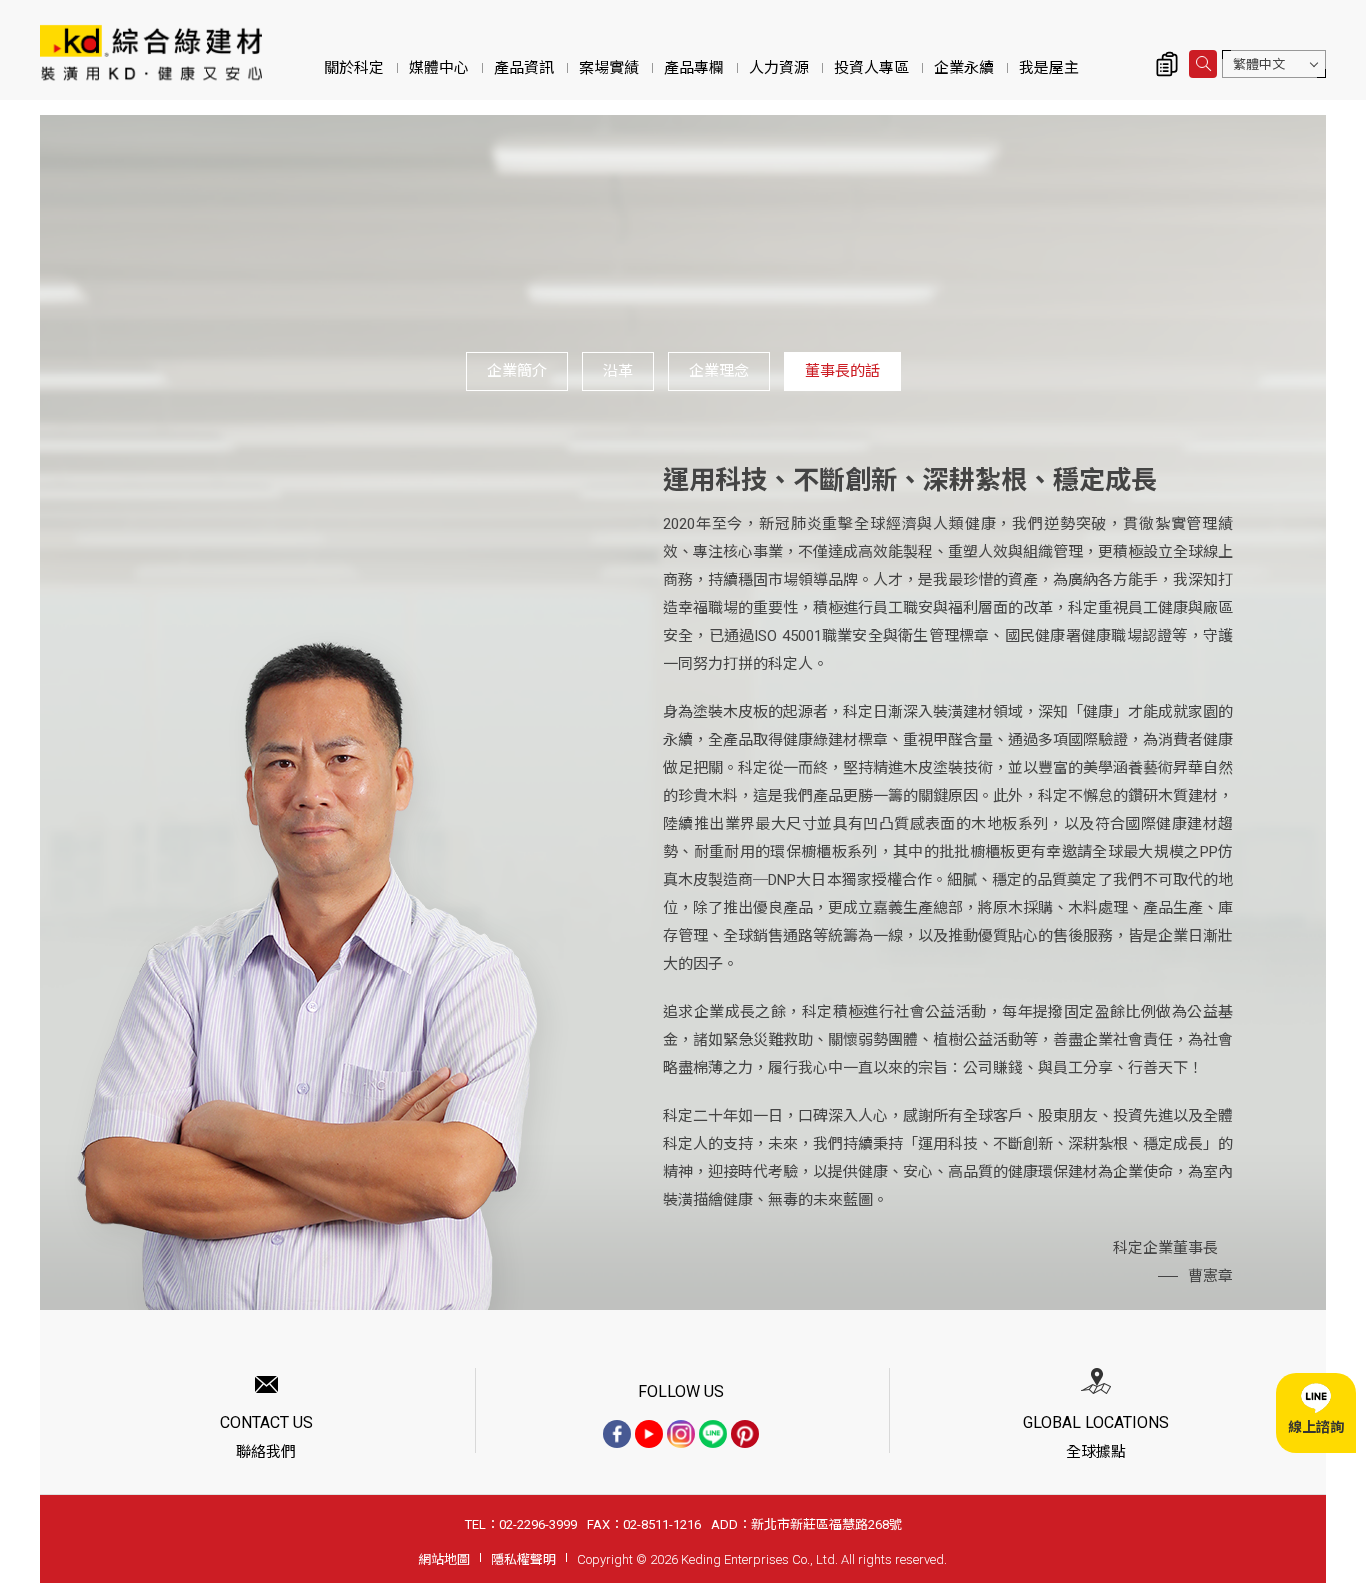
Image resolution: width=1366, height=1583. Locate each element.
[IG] (681, 1434)
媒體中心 (439, 68)
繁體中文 (1259, 64)
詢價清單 (1167, 64)
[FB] (617, 1434)
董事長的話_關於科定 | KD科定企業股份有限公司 (151, 52)
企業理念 (719, 371)
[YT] (649, 1434)
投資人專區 (871, 68)
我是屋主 (1049, 68)
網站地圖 (444, 1559)
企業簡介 (517, 371)
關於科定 (354, 68)
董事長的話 (842, 371)
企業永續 (964, 68)
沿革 (618, 371)
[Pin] (745, 1434)
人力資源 (779, 68)
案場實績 (609, 68)
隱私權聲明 (523, 1559)
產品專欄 (694, 68)
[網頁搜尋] (1203, 64)
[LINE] (713, 1434)
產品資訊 (524, 68)
